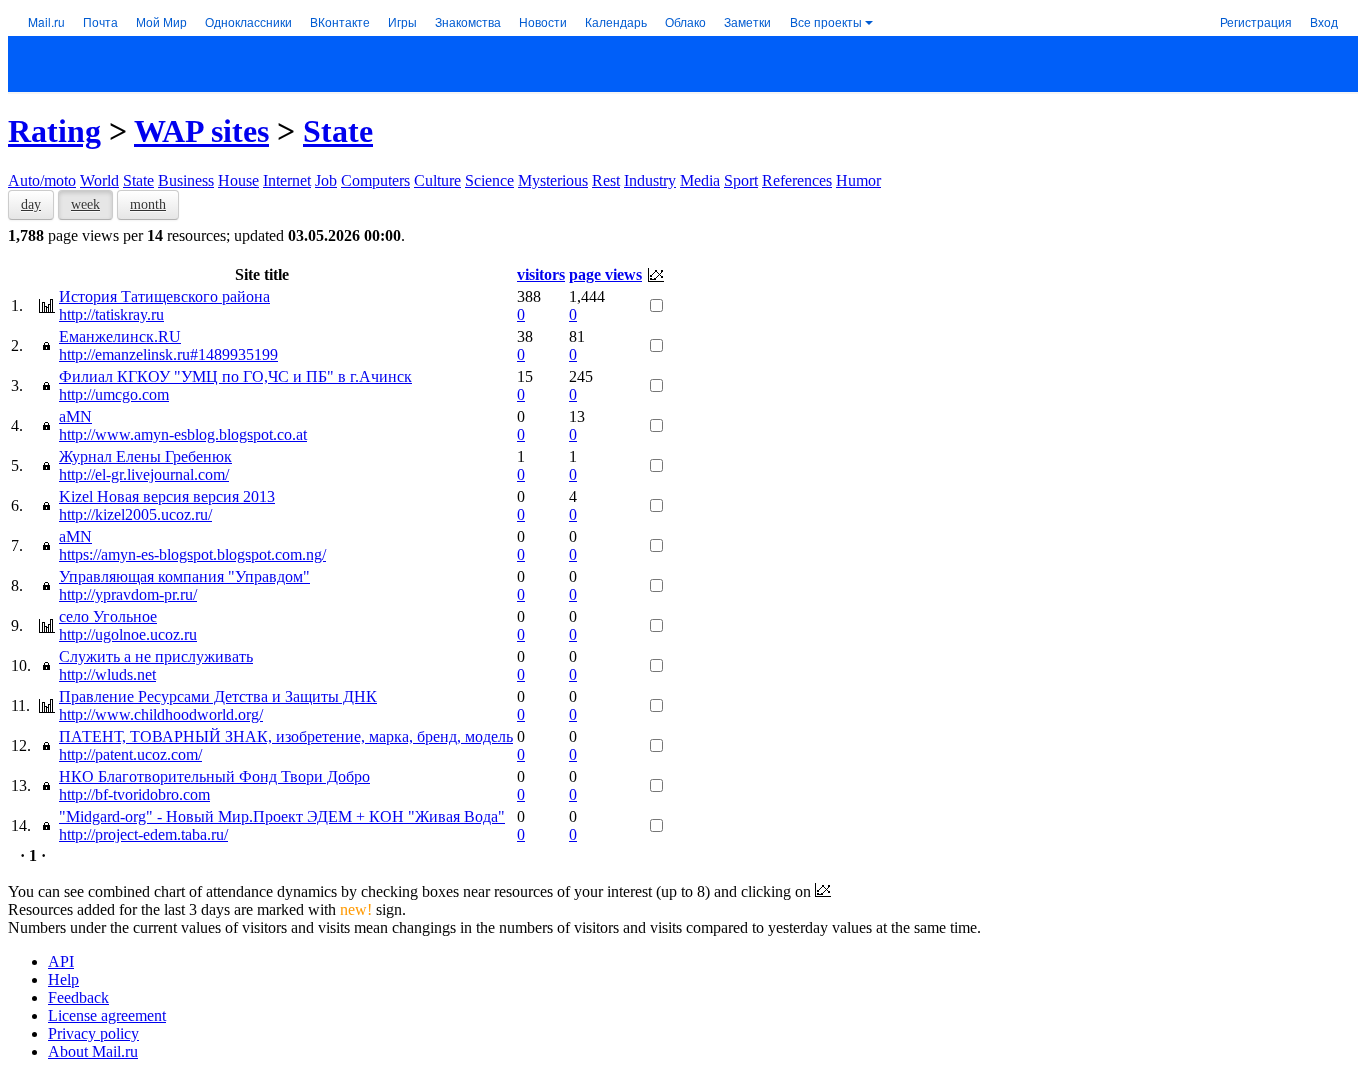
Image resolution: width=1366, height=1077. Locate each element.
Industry (650, 180)
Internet (287, 180)
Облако (685, 21)
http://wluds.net (107, 674)
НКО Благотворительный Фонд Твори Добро (214, 776)
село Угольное (108, 616)
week (85, 204)
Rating (54, 131)
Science (489, 180)
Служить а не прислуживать (156, 656)
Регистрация (1256, 21)
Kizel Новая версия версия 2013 (167, 496)
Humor (858, 180)
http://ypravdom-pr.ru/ (128, 594)
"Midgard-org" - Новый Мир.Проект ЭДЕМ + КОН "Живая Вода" (282, 816)
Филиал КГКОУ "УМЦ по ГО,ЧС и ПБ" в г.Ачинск (235, 376)
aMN (75, 416)
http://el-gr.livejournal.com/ (144, 474)
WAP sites (201, 131)
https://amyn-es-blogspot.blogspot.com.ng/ (192, 554)
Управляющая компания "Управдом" (184, 576)
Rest (606, 180)
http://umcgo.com (114, 394)
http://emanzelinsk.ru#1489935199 (168, 354)
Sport (741, 180)
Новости (543, 21)
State (338, 131)
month (148, 204)
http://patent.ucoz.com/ (130, 754)
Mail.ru (46, 21)
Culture (437, 180)
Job (326, 180)
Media (700, 180)
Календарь (616, 21)
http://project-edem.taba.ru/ (143, 834)
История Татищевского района (164, 296)
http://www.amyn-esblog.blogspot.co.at (183, 434)
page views (605, 274)
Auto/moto (42, 180)
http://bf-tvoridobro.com (134, 794)
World (99, 180)
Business (186, 180)
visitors (541, 274)
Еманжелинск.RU (120, 336)
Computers (375, 180)
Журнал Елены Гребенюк (145, 456)
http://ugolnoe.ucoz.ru (128, 634)
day (31, 204)
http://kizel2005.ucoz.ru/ (135, 514)
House (238, 180)
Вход (1324, 21)
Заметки (747, 21)
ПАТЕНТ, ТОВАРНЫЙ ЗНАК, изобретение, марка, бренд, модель (286, 736)
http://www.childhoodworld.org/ (161, 714)
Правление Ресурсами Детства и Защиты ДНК (218, 696)
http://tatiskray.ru (111, 314)
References (797, 180)
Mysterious (553, 180)
